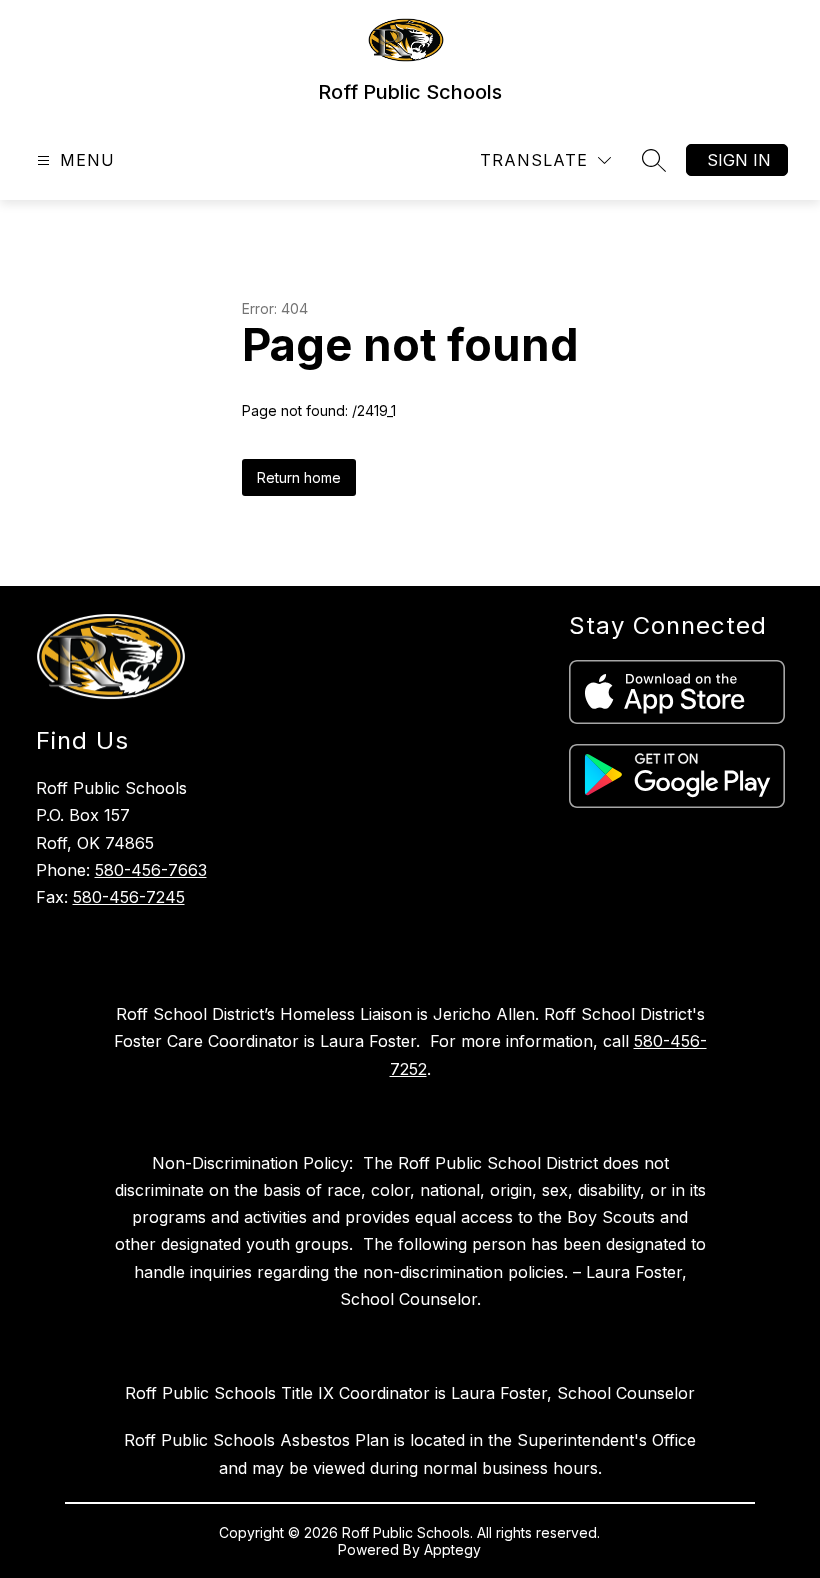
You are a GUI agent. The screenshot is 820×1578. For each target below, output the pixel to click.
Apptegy (452, 1549)
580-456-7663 (151, 870)
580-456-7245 (129, 897)
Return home (299, 477)
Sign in (739, 160)
